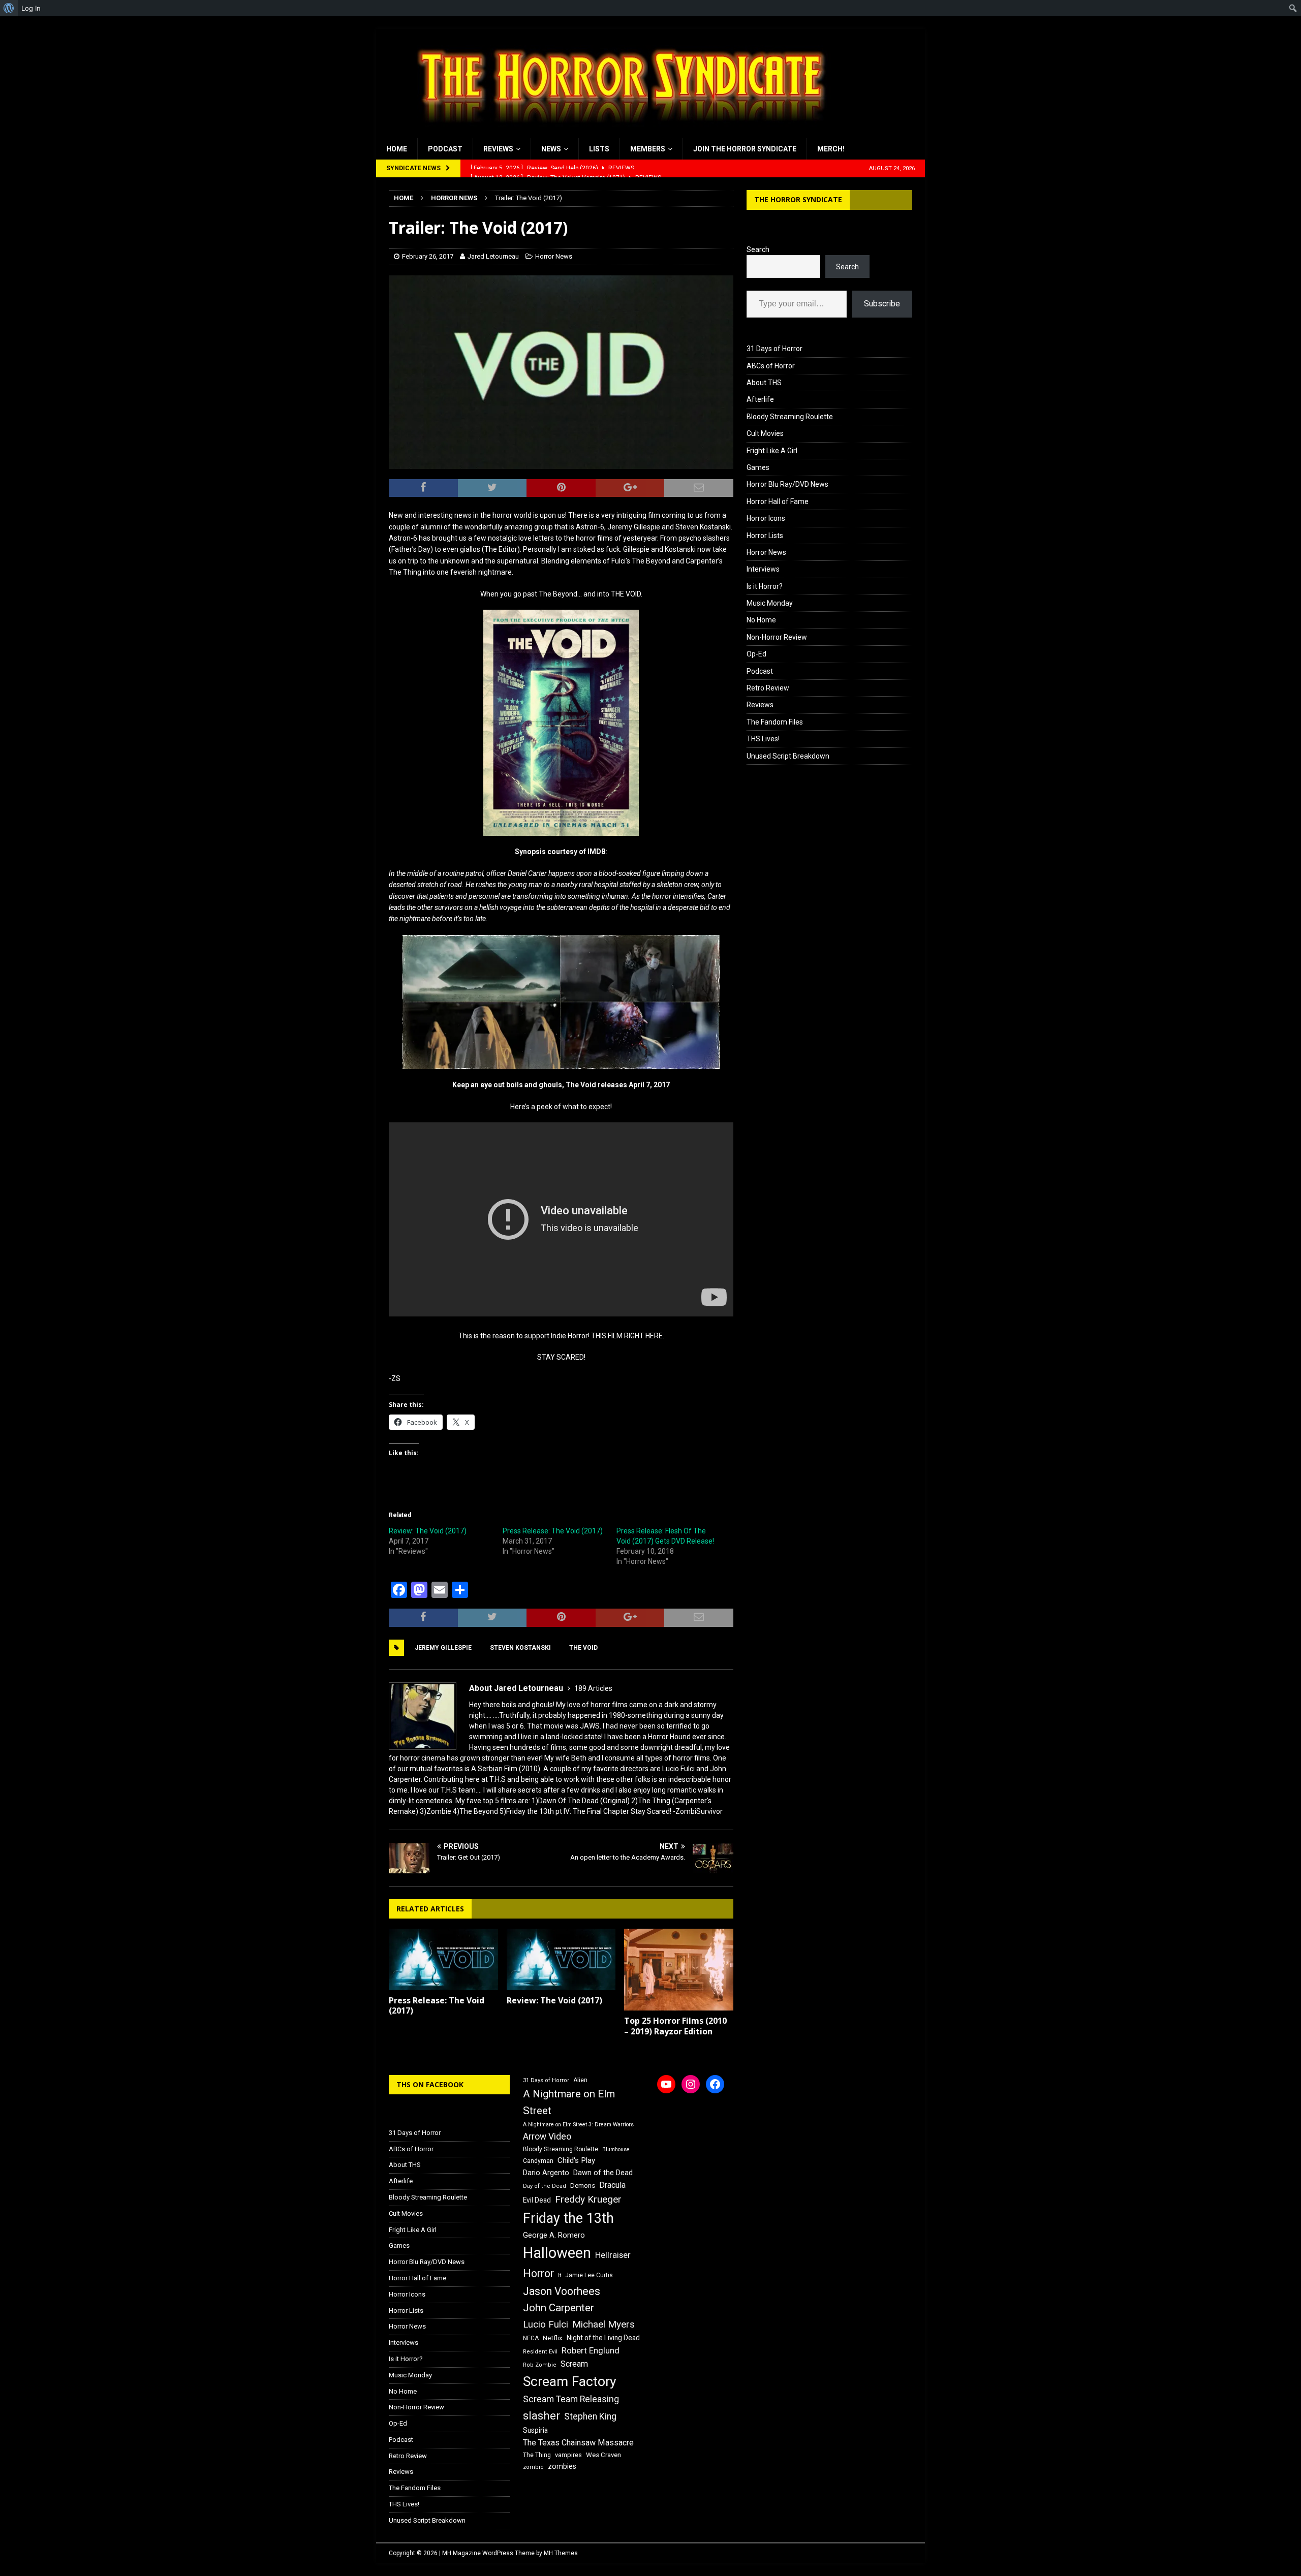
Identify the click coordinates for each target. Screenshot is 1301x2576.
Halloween (557, 2253)
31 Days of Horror (775, 349)
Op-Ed (756, 654)
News (551, 149)
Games (758, 467)
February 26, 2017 (428, 256)
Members (648, 149)
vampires (568, 2455)
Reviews (498, 149)
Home (397, 149)
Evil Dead (537, 2200)
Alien (580, 2080)
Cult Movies (765, 433)
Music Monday (770, 603)
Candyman (538, 2161)
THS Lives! (763, 739)
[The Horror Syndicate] (617, 133)
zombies (562, 2466)
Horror (538, 2273)
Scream (574, 2364)
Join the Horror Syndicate (745, 149)
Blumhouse (616, 2149)
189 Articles (593, 1688)
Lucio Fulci (546, 2324)
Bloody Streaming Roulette (790, 417)
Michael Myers (603, 2324)
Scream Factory (570, 2381)
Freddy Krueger (588, 2199)
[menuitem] (9, 8)
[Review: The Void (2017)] (561, 1959)
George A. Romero (554, 2235)
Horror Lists (765, 536)
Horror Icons (766, 518)
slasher (541, 2416)
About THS (764, 383)
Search (758, 249)
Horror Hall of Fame (778, 501)
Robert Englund (591, 2350)
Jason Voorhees (562, 2291)
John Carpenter (559, 2308)
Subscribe (882, 304)
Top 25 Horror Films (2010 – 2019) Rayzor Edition (675, 2026)
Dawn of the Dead (603, 2173)
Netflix (553, 2338)
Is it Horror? (765, 586)
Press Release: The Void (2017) (553, 1531)
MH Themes (561, 2553)
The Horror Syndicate (798, 199)
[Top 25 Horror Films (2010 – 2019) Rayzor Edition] (679, 1970)
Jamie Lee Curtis (589, 2275)
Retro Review (768, 688)
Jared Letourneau (493, 256)
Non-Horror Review (777, 637)
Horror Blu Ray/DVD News (787, 484)
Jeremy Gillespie (443, 1648)
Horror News (554, 256)
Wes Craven (603, 2455)
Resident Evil (540, 2352)
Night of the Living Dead (603, 2338)
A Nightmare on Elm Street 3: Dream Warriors (578, 2125)
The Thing (537, 2455)
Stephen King (590, 2416)
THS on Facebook (430, 2084)
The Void (583, 1648)
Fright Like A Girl (772, 451)
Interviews (763, 569)
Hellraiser (613, 2255)
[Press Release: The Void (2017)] (443, 1959)
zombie (533, 2467)
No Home (761, 620)
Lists (599, 149)
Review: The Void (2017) (428, 1531)
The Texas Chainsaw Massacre (578, 2443)
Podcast (445, 149)
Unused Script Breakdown (788, 756)
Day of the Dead (545, 2186)
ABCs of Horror (771, 366)
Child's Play (576, 2160)
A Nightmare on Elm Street (569, 2102)
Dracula (612, 2185)
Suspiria (535, 2430)
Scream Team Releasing (571, 2399)
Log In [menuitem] (31, 8)
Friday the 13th (568, 2218)
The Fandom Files (775, 722)
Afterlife (760, 399)
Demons (583, 2186)
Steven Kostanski (520, 1648)
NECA (531, 2338)
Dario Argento (546, 2173)
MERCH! (831, 149)
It (560, 2275)
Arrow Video (547, 2137)
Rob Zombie (540, 2365)
